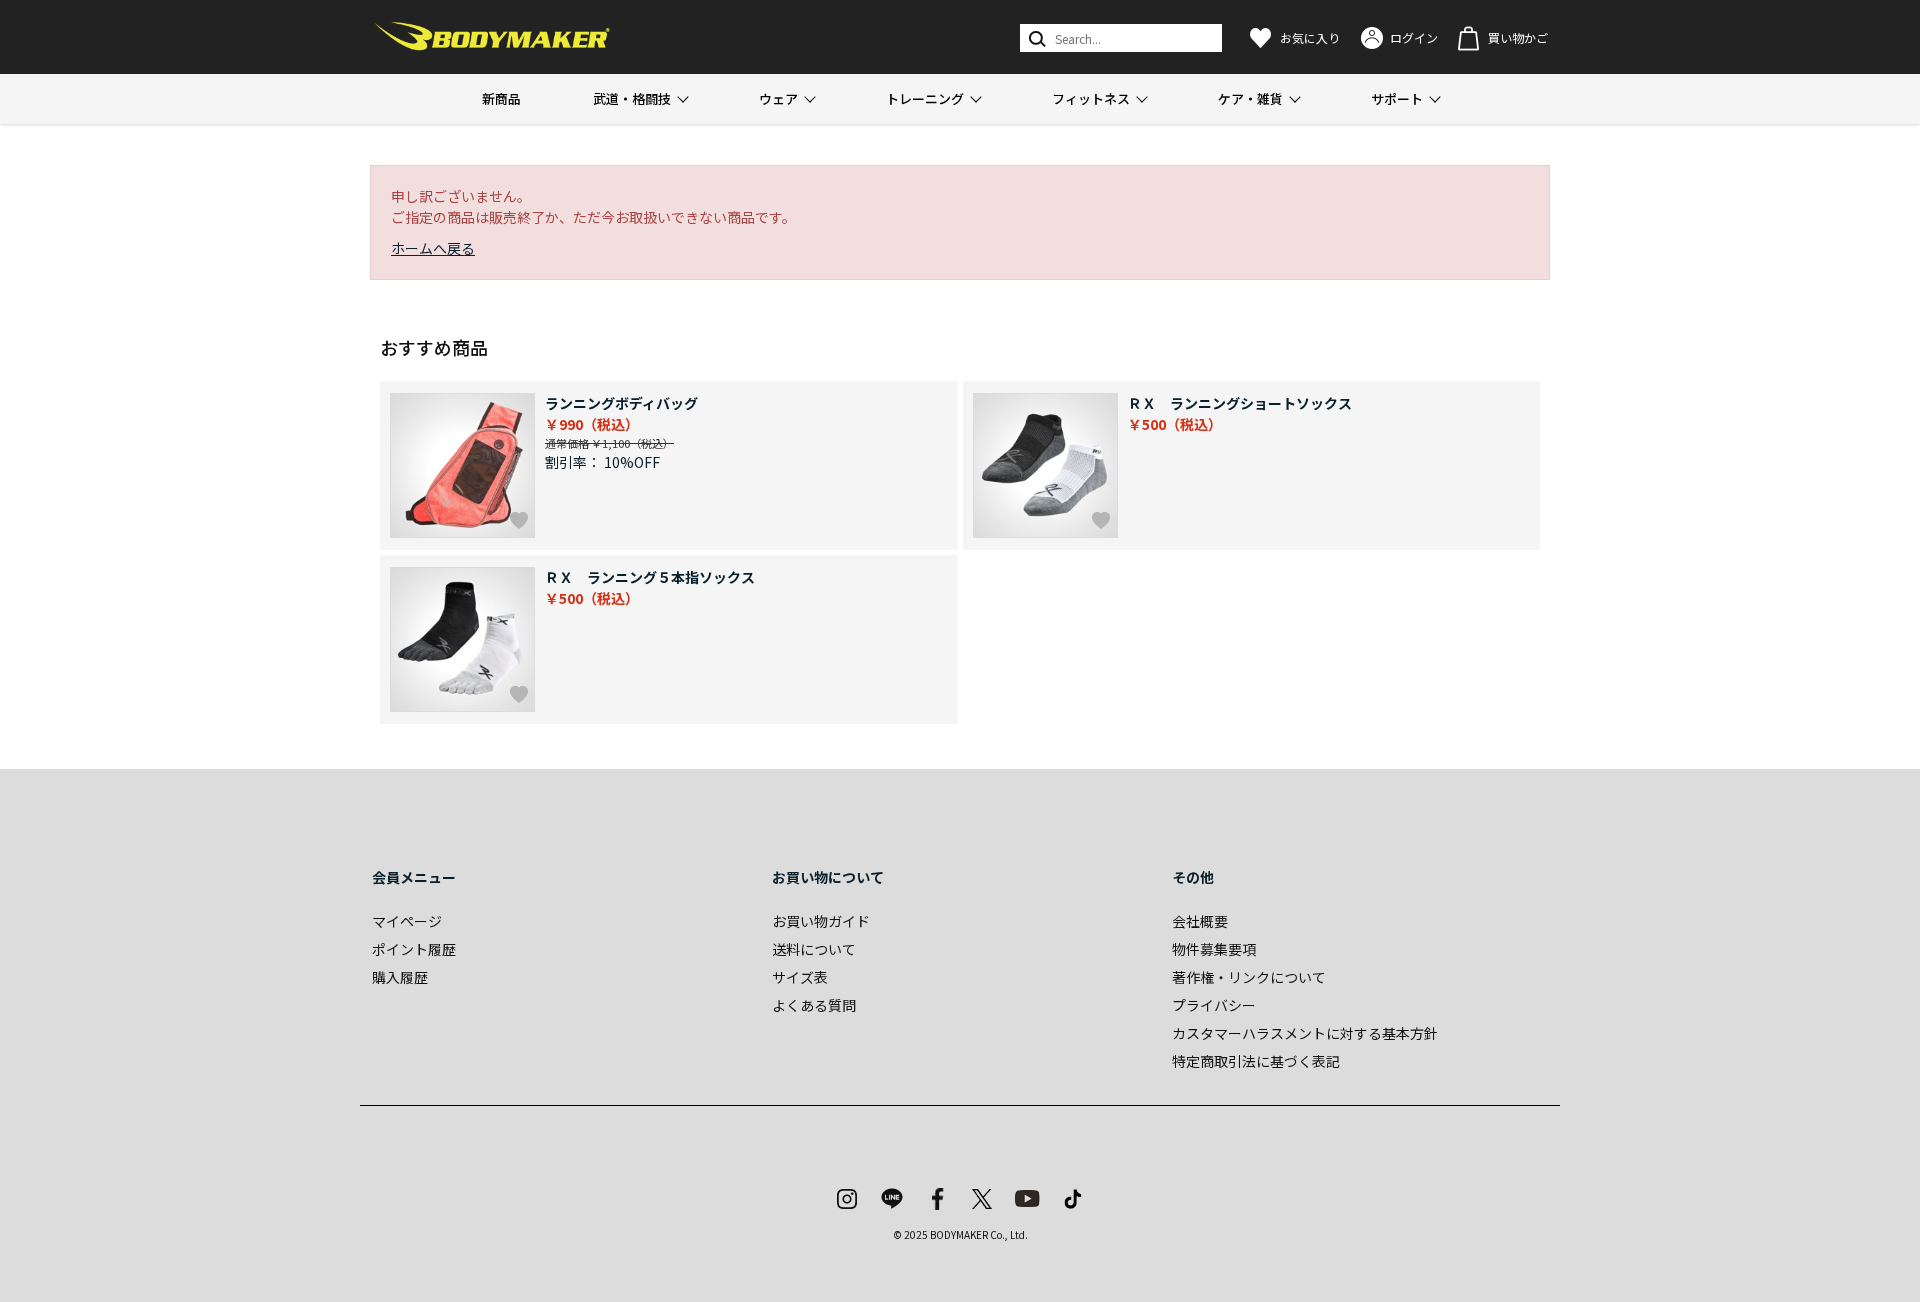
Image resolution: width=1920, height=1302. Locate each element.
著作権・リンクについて (1249, 977)
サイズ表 (800, 977)
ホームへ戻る (433, 248)
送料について (814, 949)
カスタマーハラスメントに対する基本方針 (1305, 1033)
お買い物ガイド (821, 921)
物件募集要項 (1214, 949)
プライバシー (1214, 1005)
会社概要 (1200, 921)
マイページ (407, 921)
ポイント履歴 (414, 949)
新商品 (501, 98)
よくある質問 (814, 1005)
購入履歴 (400, 977)
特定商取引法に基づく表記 (1256, 1061)
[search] (1035, 38)
